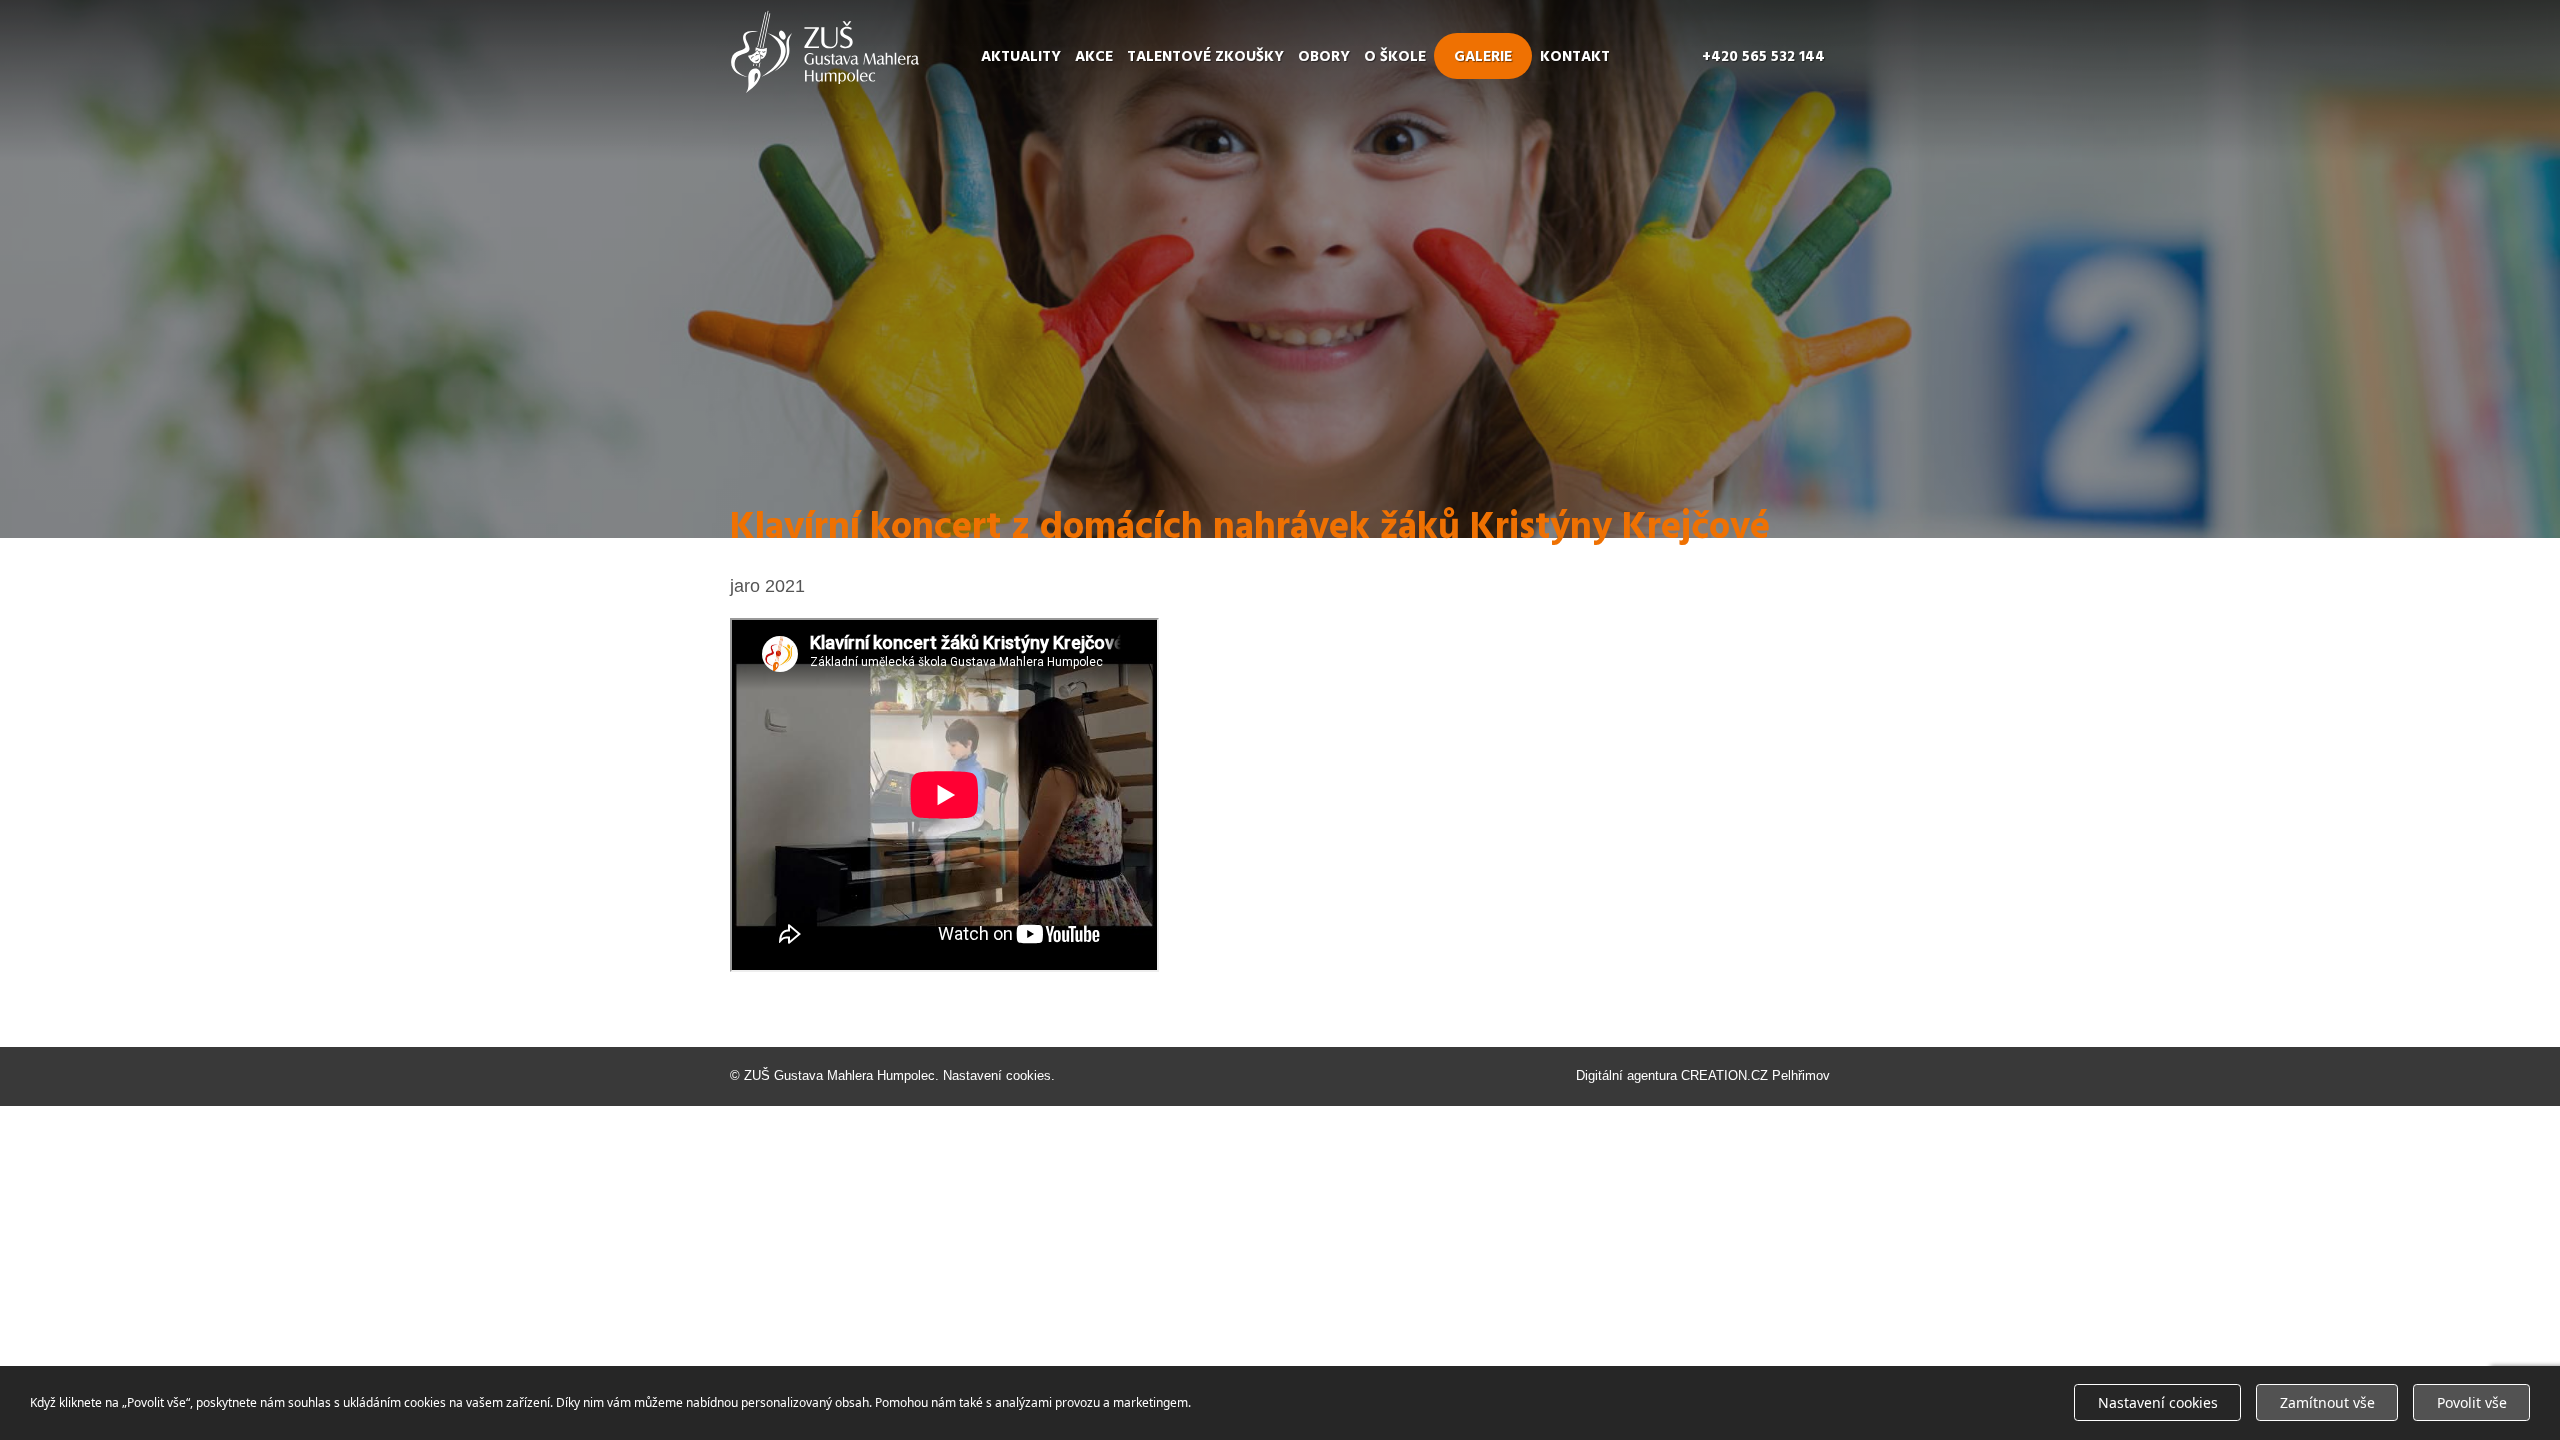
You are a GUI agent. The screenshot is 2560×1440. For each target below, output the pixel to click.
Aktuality (1021, 57)
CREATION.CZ (1724, 1075)
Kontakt (1575, 57)
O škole (1395, 57)
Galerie (1483, 57)
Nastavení (2158, 1402)
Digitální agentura (1626, 1075)
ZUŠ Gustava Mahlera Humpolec (839, 1075)
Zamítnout (2327, 1402)
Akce (1094, 57)
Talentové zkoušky (1205, 57)
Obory (1324, 57)
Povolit (2472, 1402)
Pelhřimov (1801, 1075)
